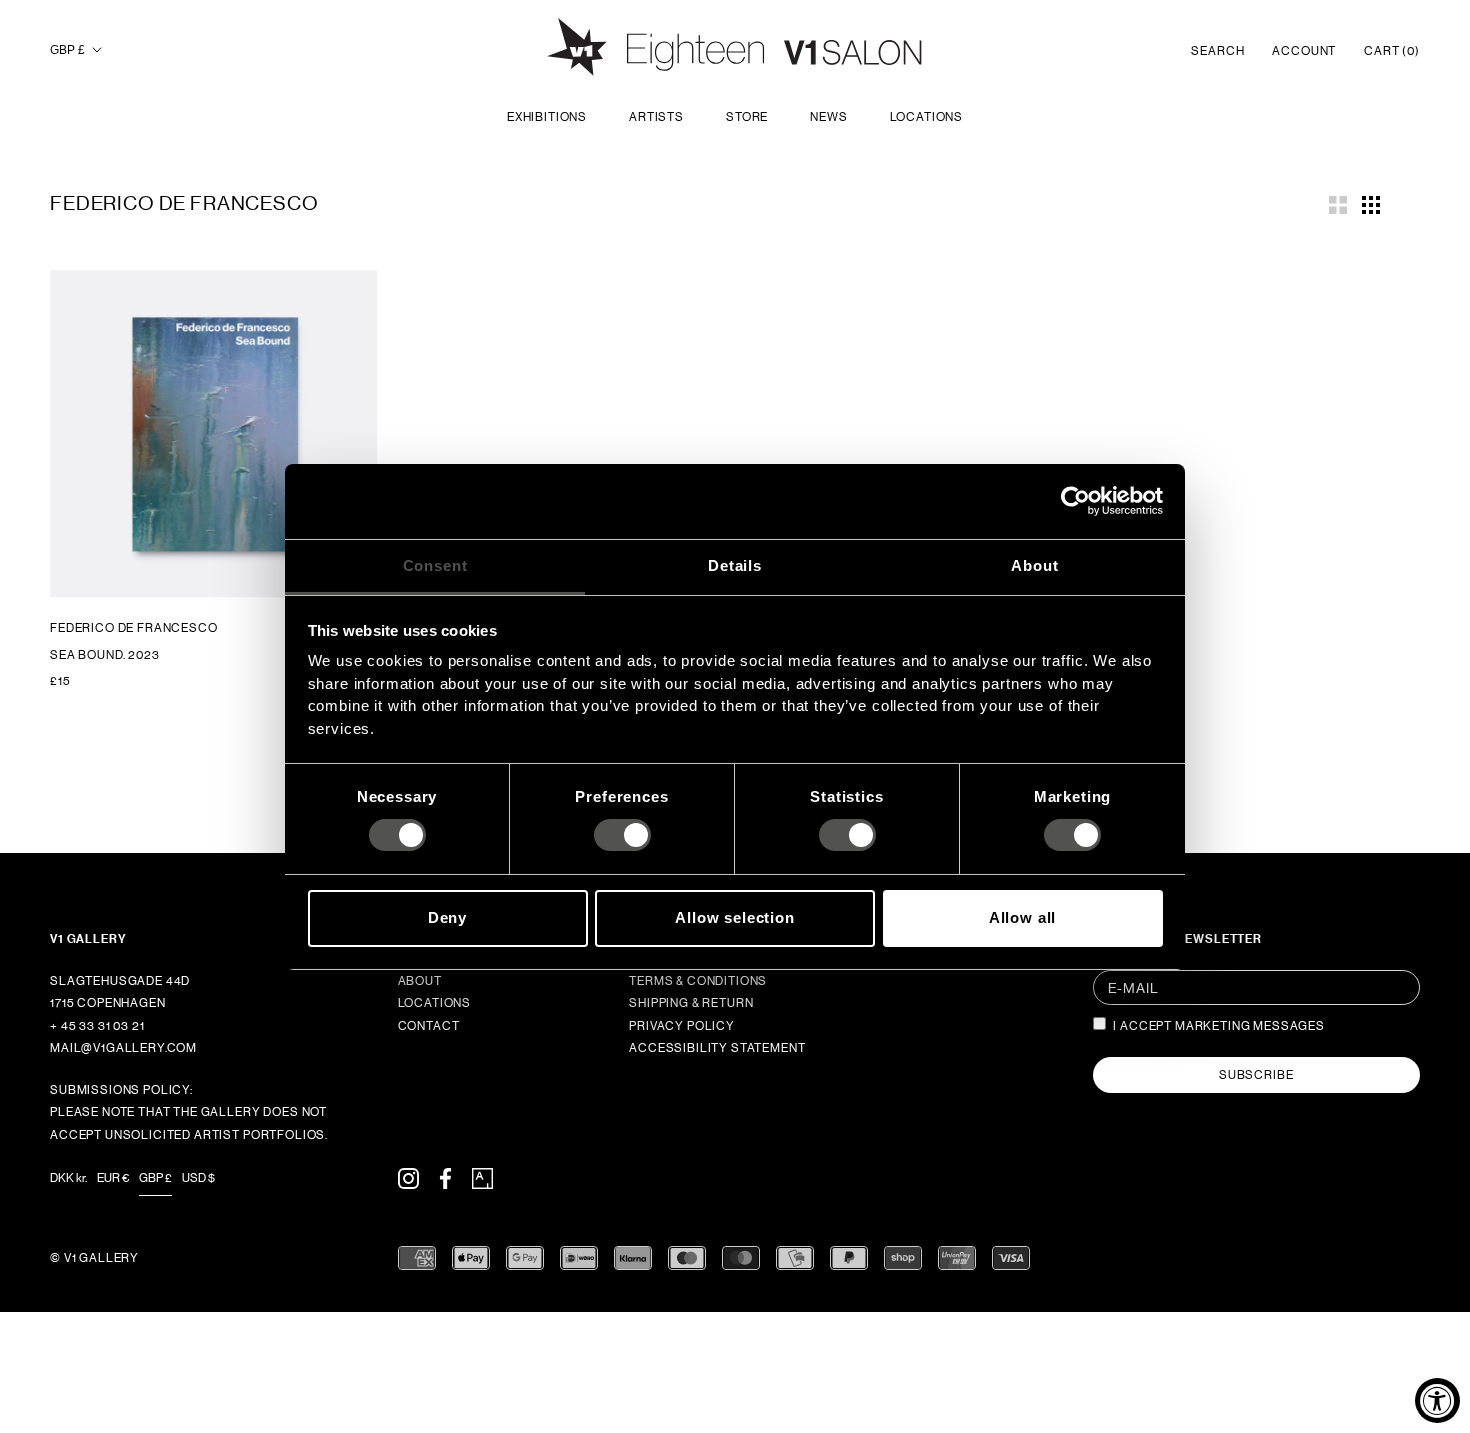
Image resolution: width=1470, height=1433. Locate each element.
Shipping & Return (691, 1003)
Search (1217, 51)
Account (1304, 51)
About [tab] (1034, 564)
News (828, 117)
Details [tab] (735, 564)
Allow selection (735, 917)
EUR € (113, 1178)
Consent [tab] (435, 564)
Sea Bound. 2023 (105, 655)
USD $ (198, 1178)
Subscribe (1256, 1075)
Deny (447, 917)
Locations (927, 117)
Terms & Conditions (698, 981)
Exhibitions (547, 117)
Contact (429, 1026)
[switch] (622, 835)
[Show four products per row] (1371, 203)
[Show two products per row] (1338, 203)
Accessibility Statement (717, 1048)
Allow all (1023, 917)
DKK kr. (68, 1178)
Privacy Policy (682, 1026)
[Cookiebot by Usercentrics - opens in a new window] (1075, 501)
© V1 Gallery (94, 1258)
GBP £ (67, 50)
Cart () (1392, 51)
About (420, 981)
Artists (656, 117)
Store (747, 117)
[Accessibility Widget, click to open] (1437, 1400)
